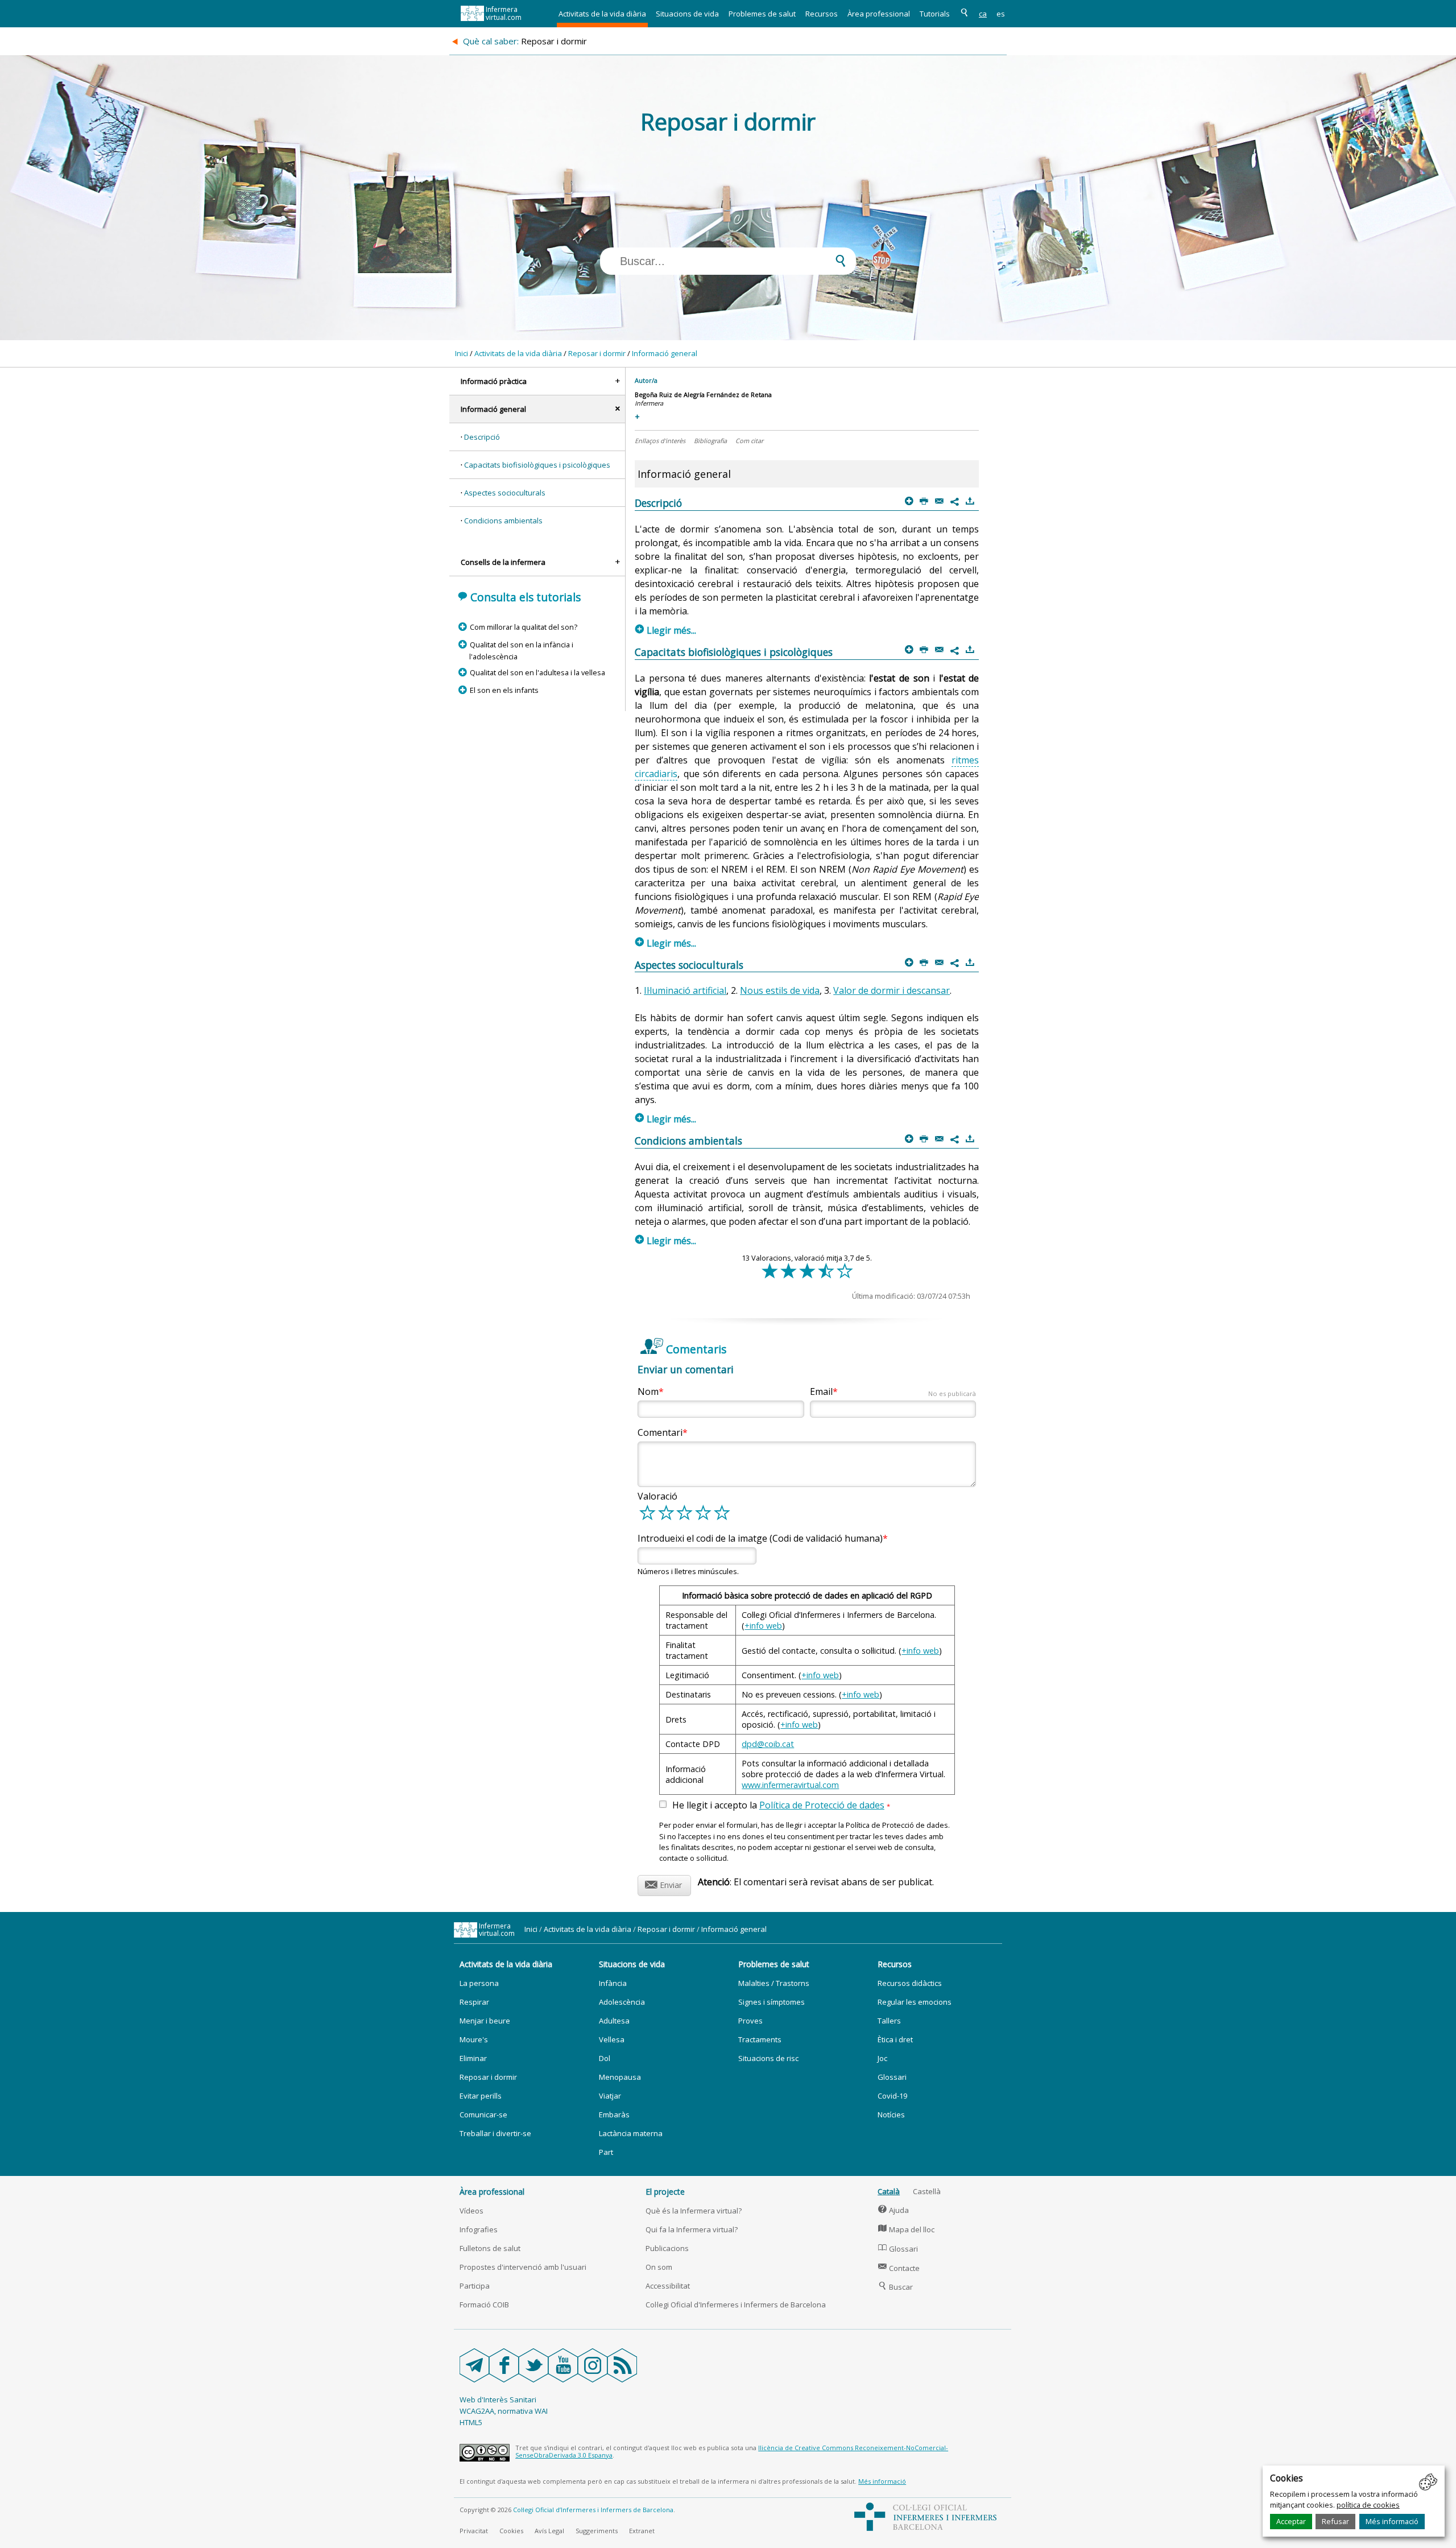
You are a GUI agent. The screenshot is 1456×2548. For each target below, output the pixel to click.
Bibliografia (710, 441)
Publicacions (667, 2248)
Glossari (892, 2077)
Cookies (511, 2531)
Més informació (1392, 2521)
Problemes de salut (762, 14)
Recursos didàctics (910, 1983)
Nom (648, 1391)
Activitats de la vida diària (602, 14)
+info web (763, 1626)
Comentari (660, 1432)
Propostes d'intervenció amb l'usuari (523, 2267)
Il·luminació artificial (685, 990)
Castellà (927, 2191)
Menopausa (620, 2077)
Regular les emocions (915, 2002)
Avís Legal (549, 2531)
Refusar (1335, 2521)
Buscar (895, 2287)
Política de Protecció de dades (822, 1805)
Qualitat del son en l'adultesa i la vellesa (537, 672)
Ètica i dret (895, 2039)
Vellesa (612, 2039)
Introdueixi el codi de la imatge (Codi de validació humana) (760, 1538)
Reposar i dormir (597, 353)
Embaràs (614, 2115)
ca (983, 14)
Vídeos (471, 2211)
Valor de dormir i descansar (892, 990)
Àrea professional (879, 14)
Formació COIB (484, 2305)
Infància (613, 1983)
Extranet (642, 2531)
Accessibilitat (668, 2286)
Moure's (474, 2039)
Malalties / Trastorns (774, 1983)
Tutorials (935, 14)
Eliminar (473, 2058)
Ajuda (894, 2210)
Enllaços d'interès (660, 441)
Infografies (479, 2229)
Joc (882, 2058)
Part (606, 2152)
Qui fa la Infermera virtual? (692, 2229)
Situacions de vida (687, 14)
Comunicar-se (483, 2115)
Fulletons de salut (490, 2248)
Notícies (891, 2115)
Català (889, 2191)
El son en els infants (504, 690)
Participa (475, 2286)
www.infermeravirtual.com (790, 1785)
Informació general (665, 353)
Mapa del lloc (906, 2229)
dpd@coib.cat (768, 1744)
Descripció (482, 437)
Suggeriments (597, 2531)
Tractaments (760, 2039)
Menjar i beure (485, 2021)
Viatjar (610, 2096)
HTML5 (471, 2422)
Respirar (474, 2002)
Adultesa (614, 2021)
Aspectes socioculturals (505, 493)
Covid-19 (892, 2096)
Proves (750, 2021)
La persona (479, 1983)
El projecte (665, 2192)
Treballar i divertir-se (495, 2133)
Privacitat (474, 2531)
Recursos (822, 14)
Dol (605, 2058)
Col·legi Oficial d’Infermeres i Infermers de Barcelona (593, 2510)
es (1001, 14)
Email (893, 1391)
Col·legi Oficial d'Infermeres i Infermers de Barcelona (736, 2305)
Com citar (749, 441)
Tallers (889, 2021)
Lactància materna (631, 2133)
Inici (462, 353)
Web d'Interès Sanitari (498, 2400)
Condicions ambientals (503, 521)
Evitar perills (481, 2096)
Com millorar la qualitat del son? (523, 627)
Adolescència (622, 2002)
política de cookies (1368, 2505)
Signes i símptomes (772, 2002)
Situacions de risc (768, 2058)
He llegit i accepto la (781, 1806)
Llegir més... (666, 630)
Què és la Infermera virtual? (694, 2211)
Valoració (657, 1496)
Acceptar (1291, 2521)
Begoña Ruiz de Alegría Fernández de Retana (703, 395)
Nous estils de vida (780, 990)
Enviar (663, 1883)
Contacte (899, 2268)
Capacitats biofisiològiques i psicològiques (537, 465)
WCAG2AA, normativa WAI (504, 2411)
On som (659, 2267)
